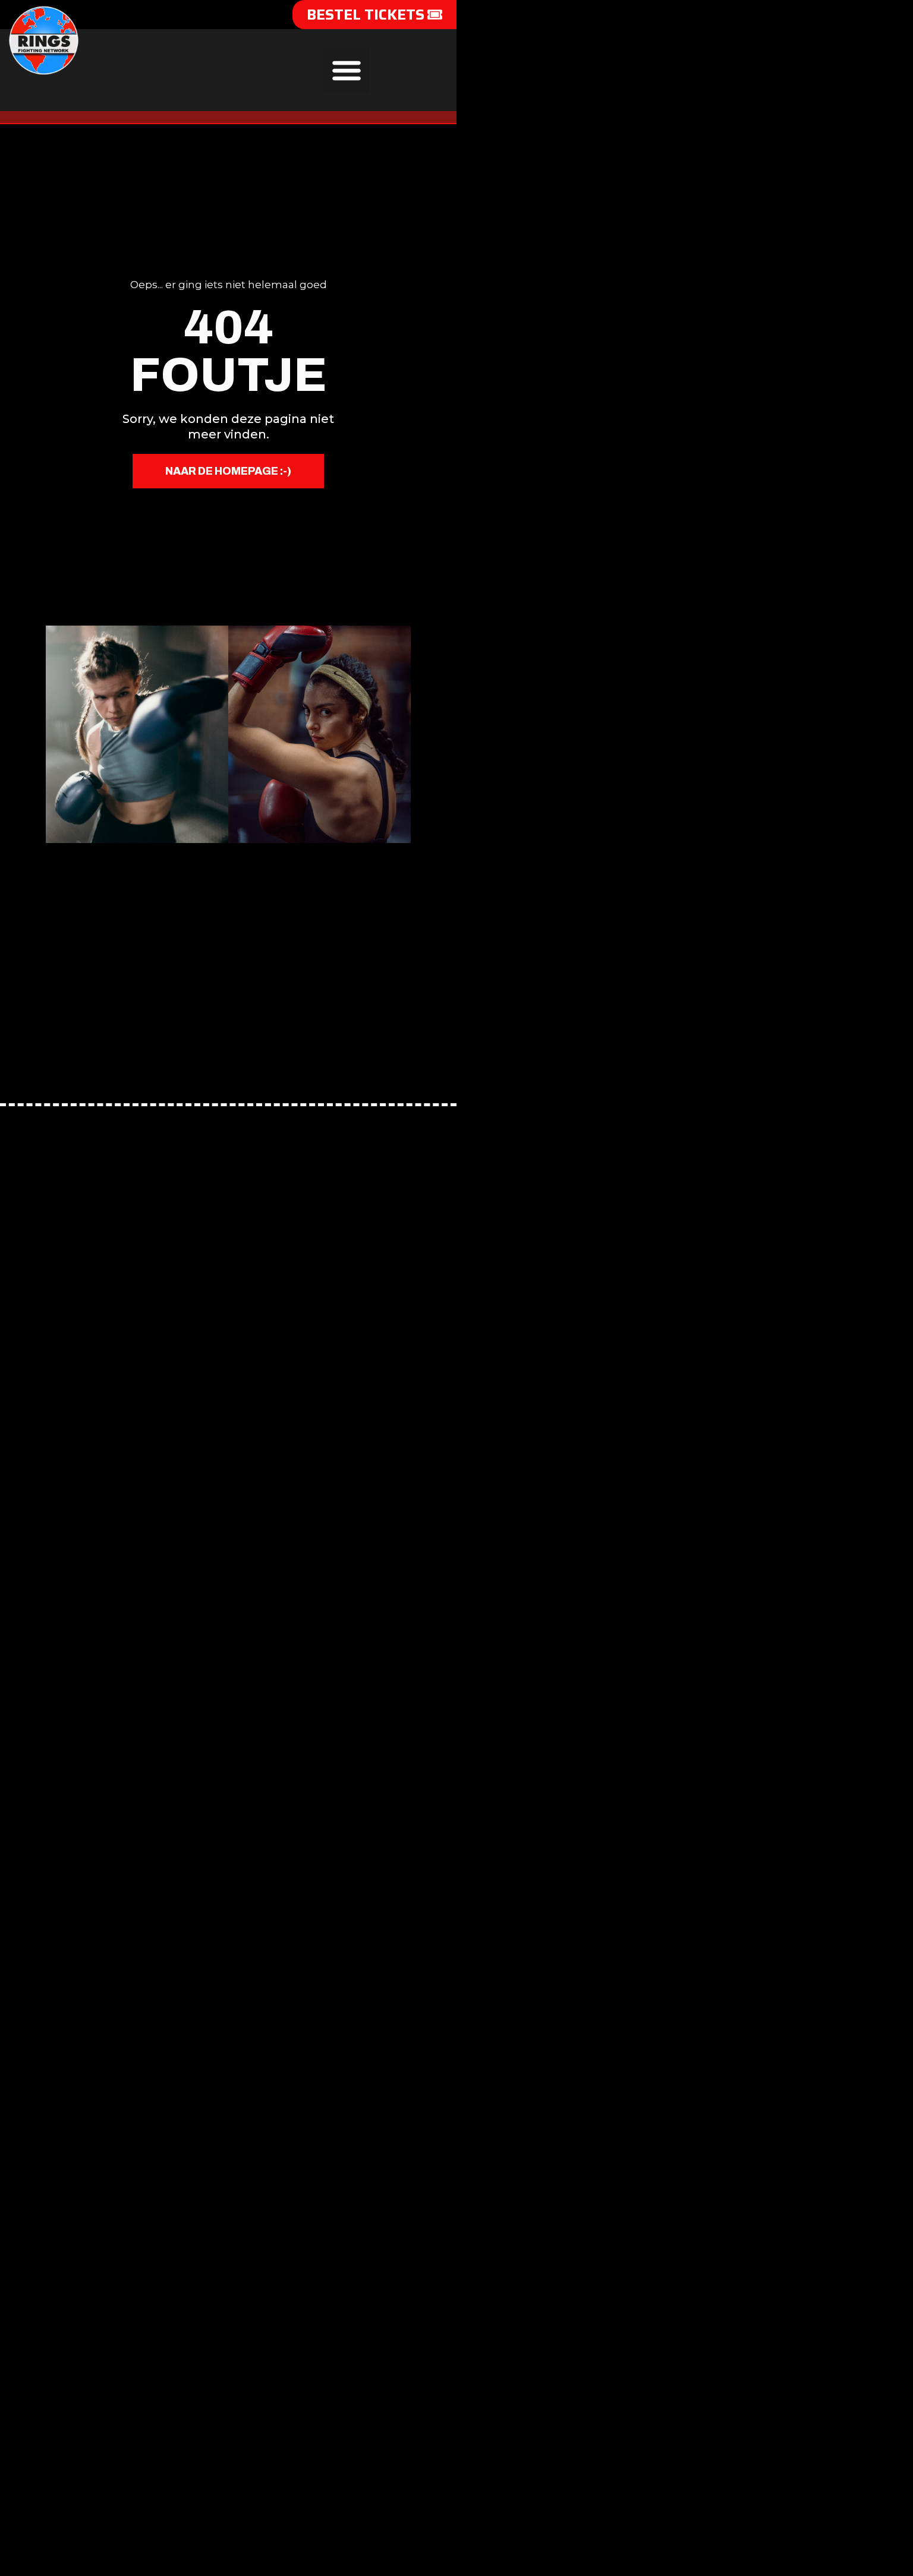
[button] (347, 70)
